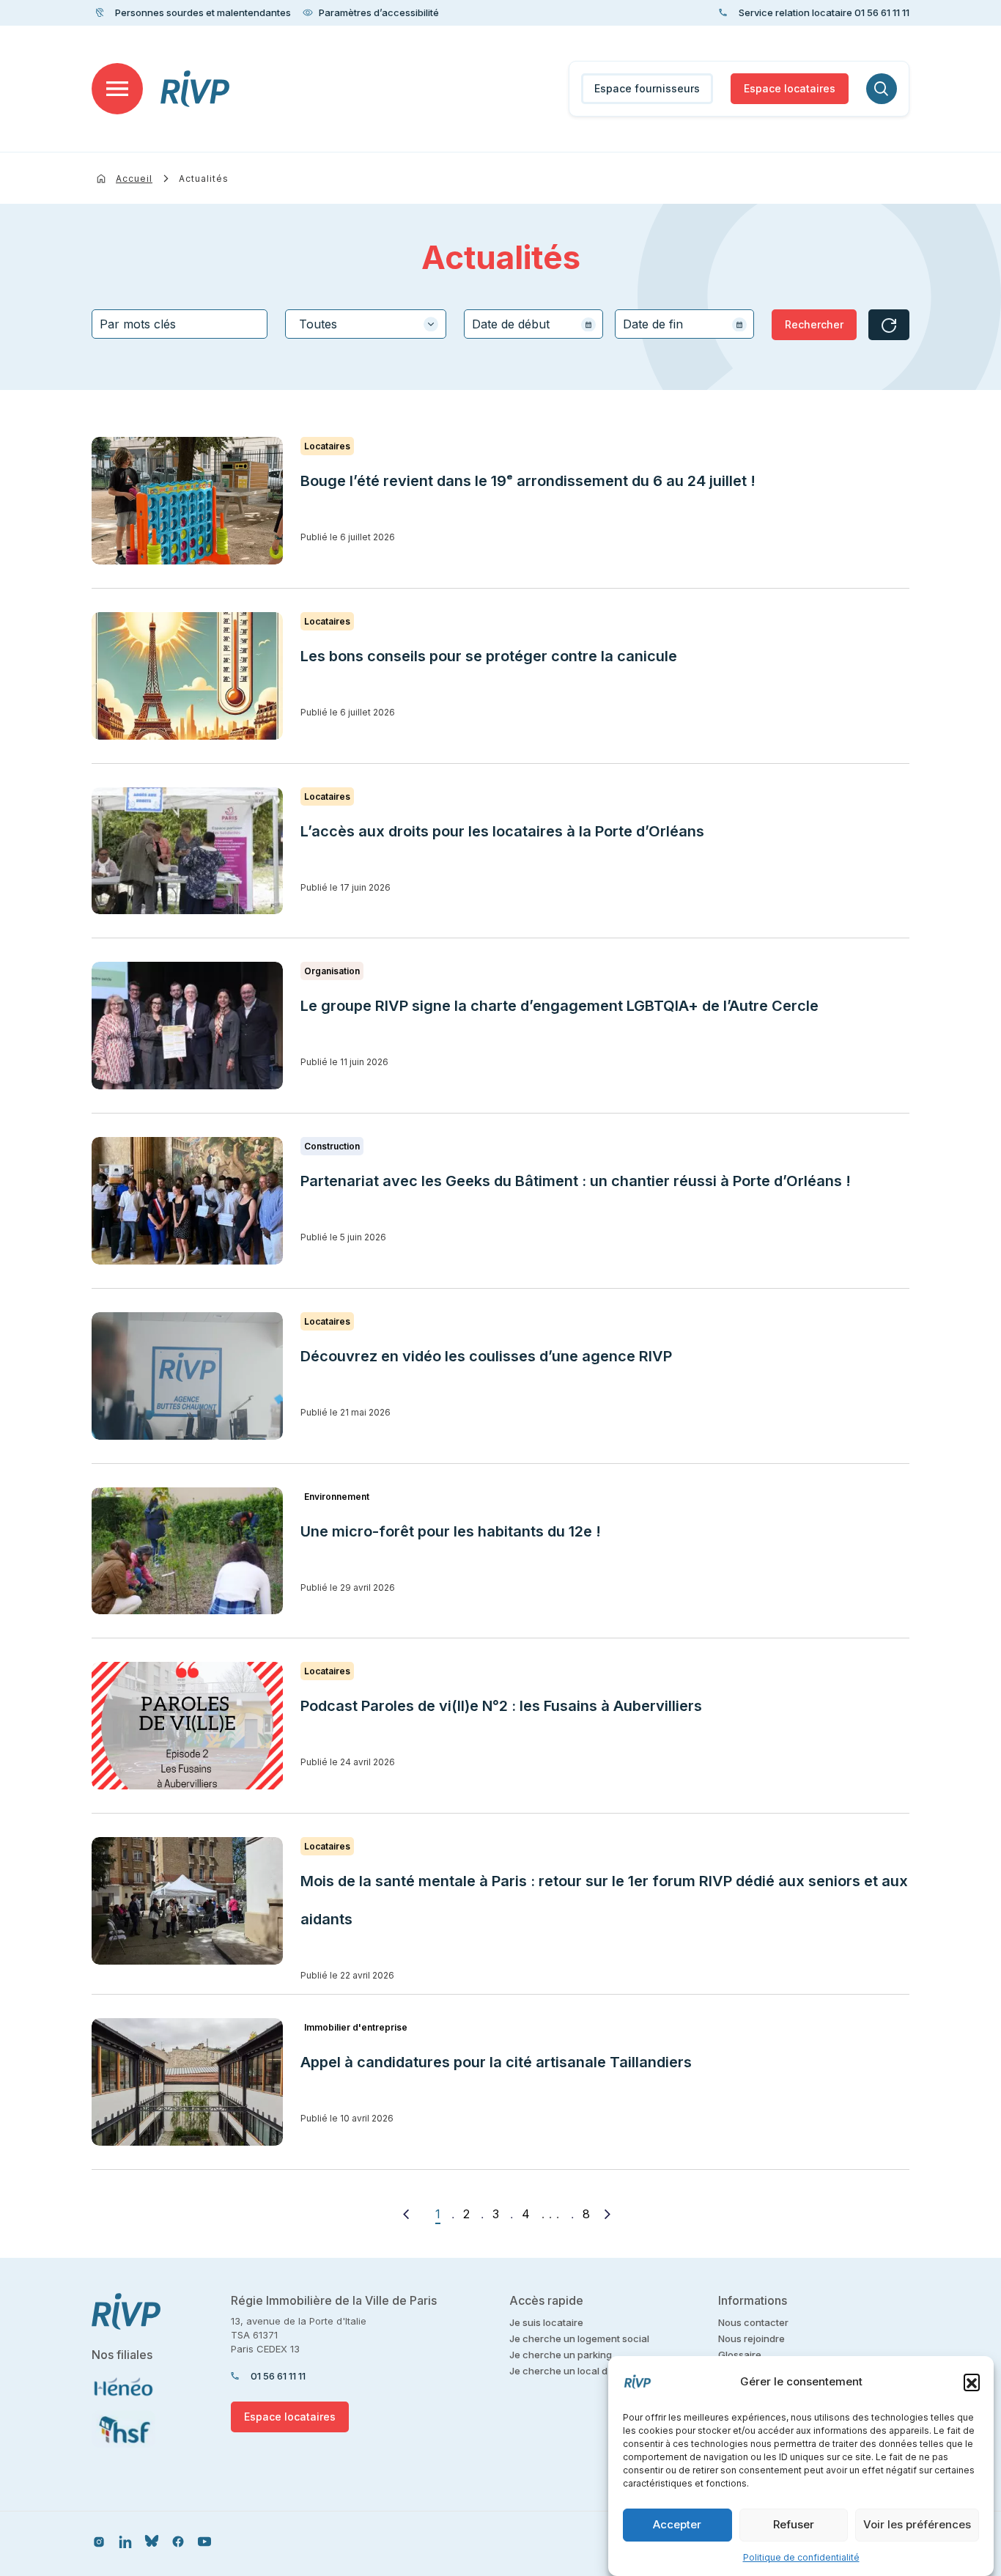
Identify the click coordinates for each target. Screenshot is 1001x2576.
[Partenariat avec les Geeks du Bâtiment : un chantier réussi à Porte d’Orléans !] (187, 1201)
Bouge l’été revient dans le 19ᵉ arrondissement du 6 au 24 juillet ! (528, 481)
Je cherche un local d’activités (579, 2371)
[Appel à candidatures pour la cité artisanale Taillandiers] (187, 2082)
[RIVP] (195, 89)
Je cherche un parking (561, 2355)
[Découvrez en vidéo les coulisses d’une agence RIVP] (187, 1376)
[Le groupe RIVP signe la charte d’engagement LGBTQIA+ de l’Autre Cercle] (187, 1026)
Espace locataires (790, 88)
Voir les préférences (917, 2525)
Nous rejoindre (751, 2338)
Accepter (677, 2525)
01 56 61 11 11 (278, 2376)
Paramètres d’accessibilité (379, 12)
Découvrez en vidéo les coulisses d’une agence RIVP (486, 1356)
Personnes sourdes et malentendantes (203, 12)
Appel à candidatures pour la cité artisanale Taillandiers (496, 2062)
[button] (972, 2382)
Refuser (794, 2525)
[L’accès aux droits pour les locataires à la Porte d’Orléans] (187, 851)
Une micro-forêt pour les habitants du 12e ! (451, 1531)
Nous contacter (753, 2322)
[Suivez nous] (99, 2541)
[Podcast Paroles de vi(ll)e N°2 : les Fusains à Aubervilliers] (187, 1726)
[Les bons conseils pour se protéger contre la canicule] (187, 676)
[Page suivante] (607, 2214)
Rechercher (814, 324)
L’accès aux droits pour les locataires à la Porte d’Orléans (502, 831)
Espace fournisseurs (647, 88)
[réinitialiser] (889, 325)
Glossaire (740, 2355)
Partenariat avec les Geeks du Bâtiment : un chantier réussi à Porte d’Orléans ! (576, 1181)
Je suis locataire (546, 2322)
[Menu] (117, 89)
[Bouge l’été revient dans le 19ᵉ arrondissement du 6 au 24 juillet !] (187, 501)
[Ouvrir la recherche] (882, 89)
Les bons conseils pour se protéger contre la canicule (489, 656)
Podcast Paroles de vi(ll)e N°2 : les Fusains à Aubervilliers (503, 1706)
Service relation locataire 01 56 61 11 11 (824, 12)
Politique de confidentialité (801, 2557)
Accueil (134, 179)
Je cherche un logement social (579, 2338)
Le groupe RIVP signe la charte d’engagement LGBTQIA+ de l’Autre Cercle (559, 1006)
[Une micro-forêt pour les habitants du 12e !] (187, 1551)
